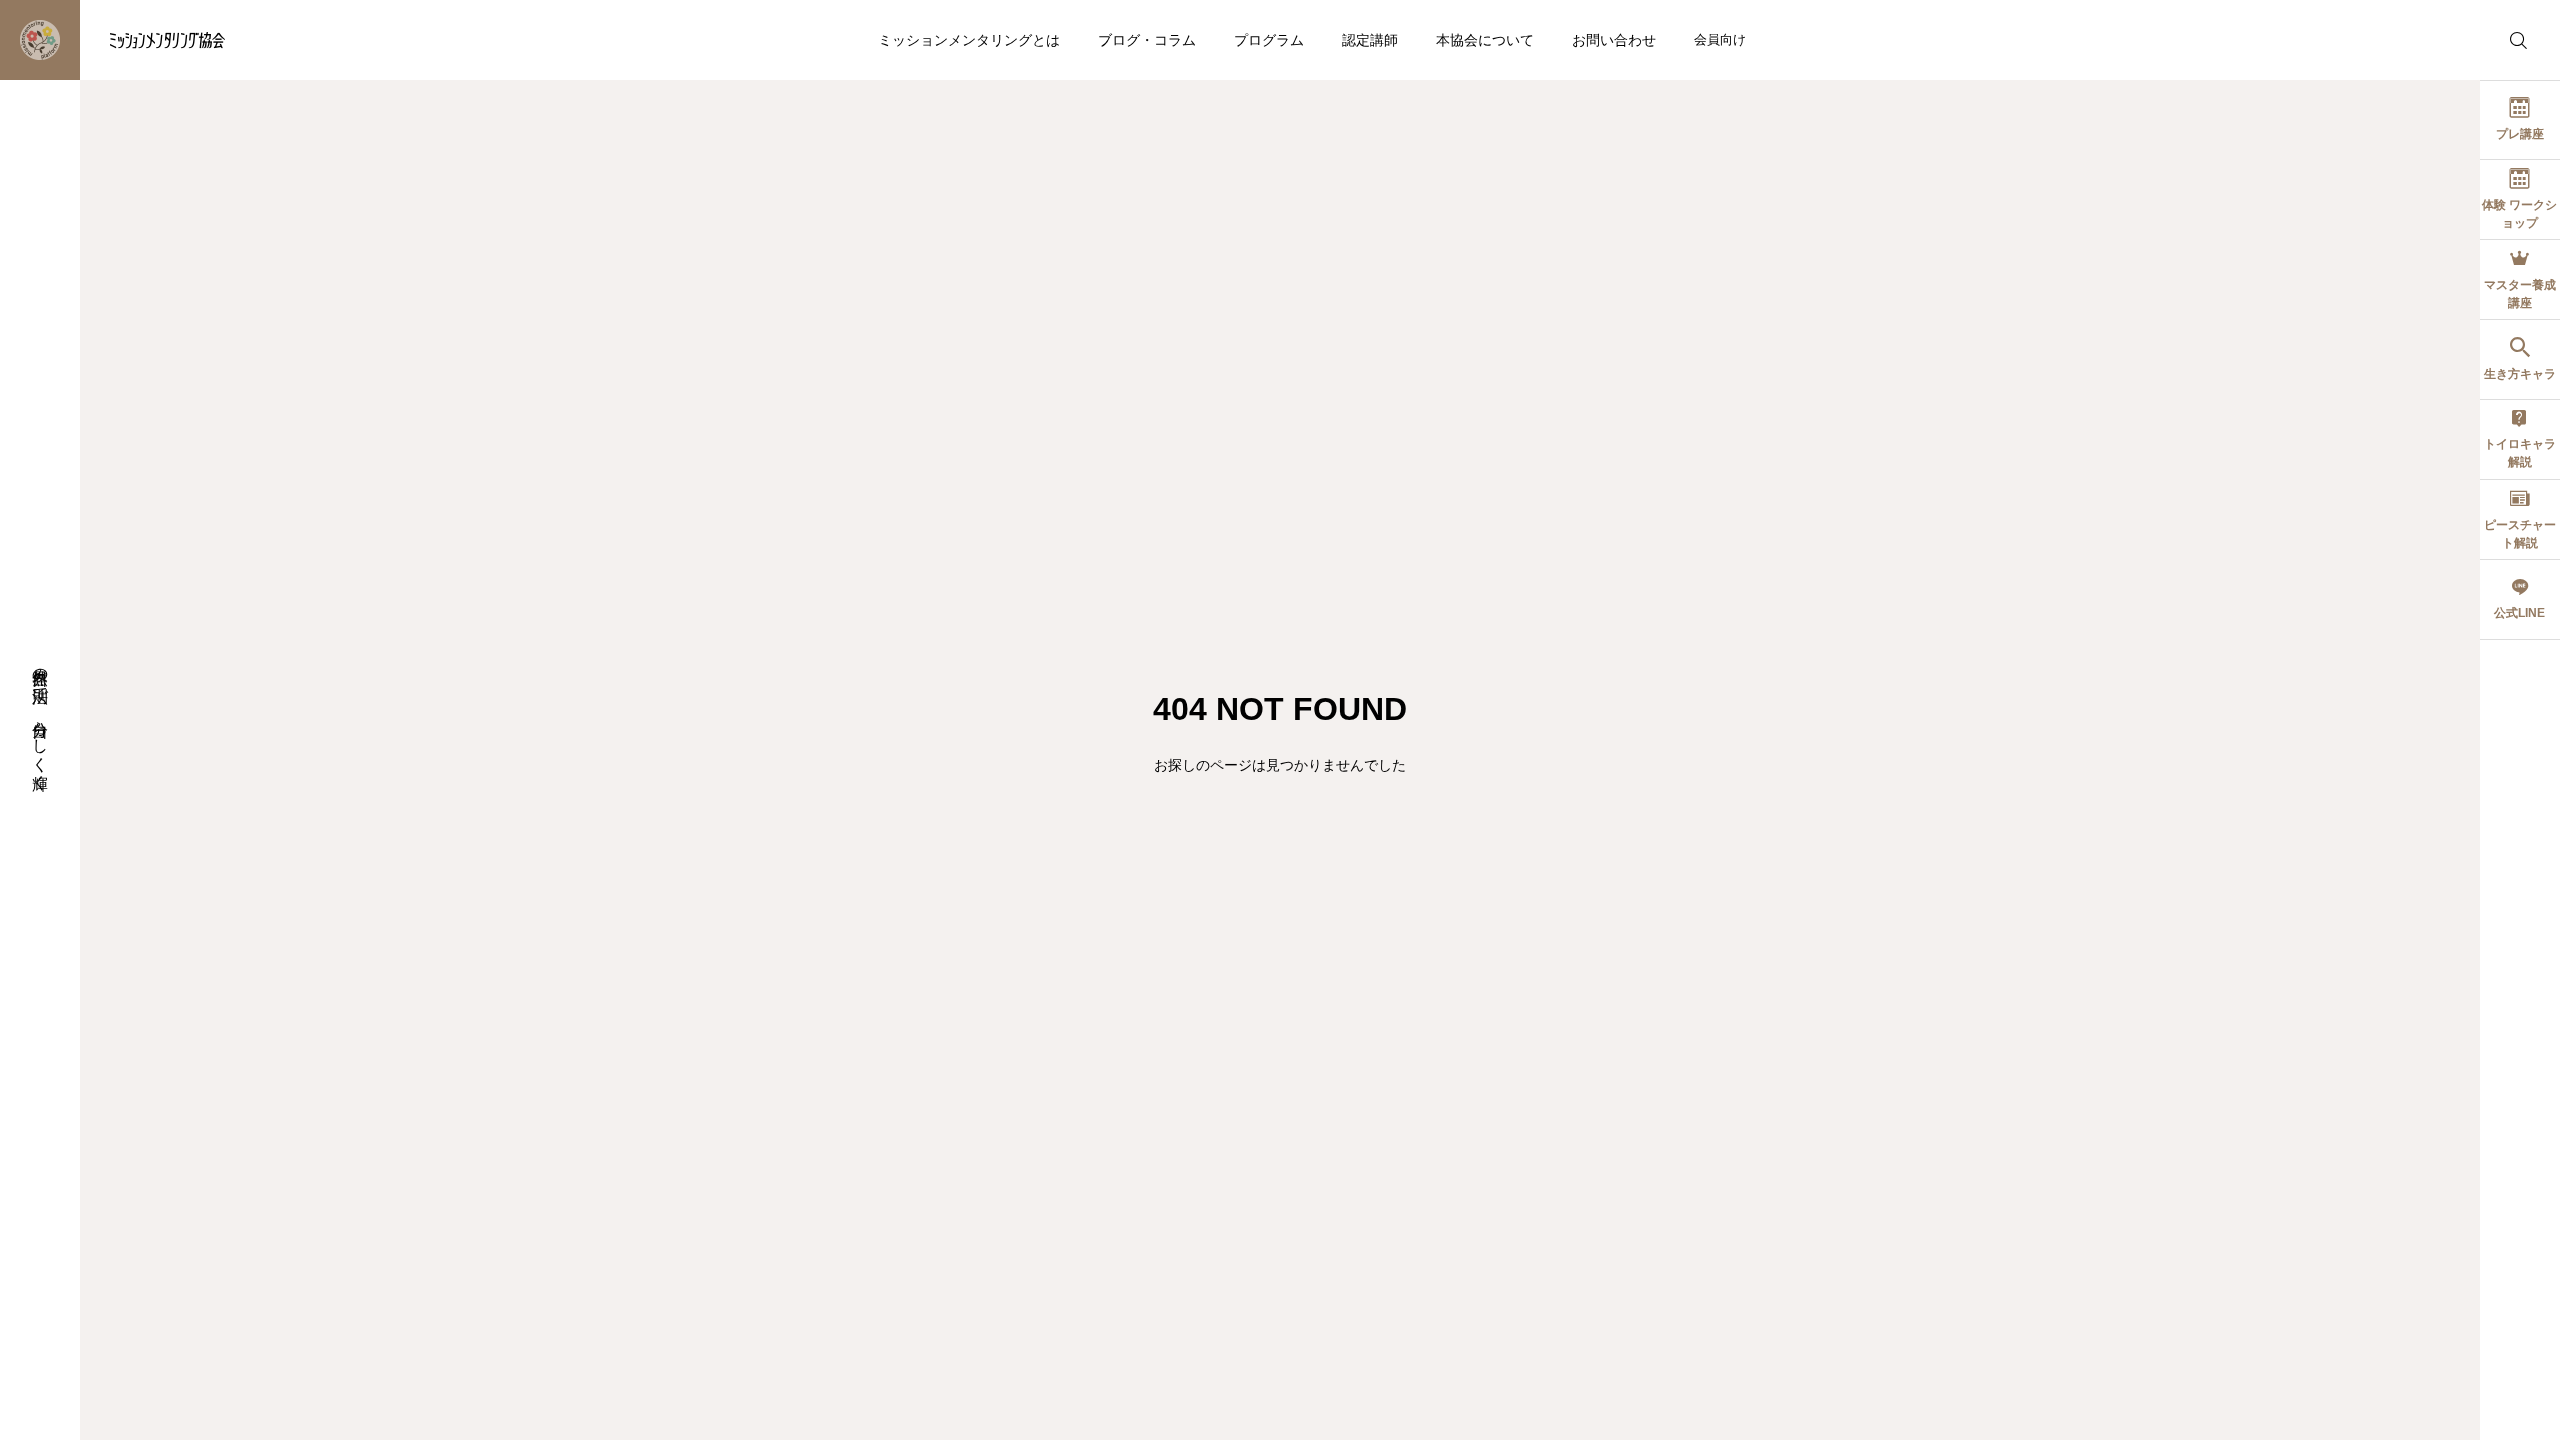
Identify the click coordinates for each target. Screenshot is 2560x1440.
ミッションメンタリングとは (969, 40)
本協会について (1485, 40)
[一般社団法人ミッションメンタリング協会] (127, 40)
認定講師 (1370, 40)
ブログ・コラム (1147, 40)
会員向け (1720, 39)
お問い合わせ (1614, 40)
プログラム (1269, 40)
